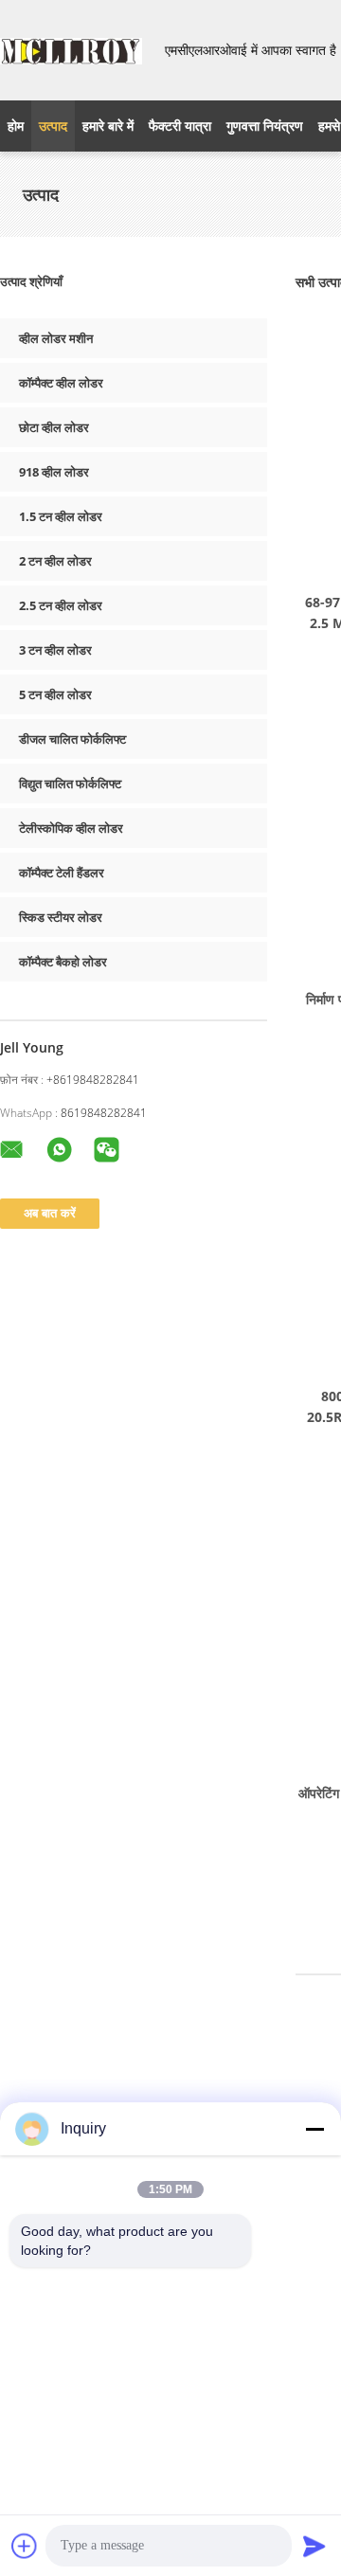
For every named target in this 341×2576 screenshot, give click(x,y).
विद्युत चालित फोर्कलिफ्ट (70, 784)
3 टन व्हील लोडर (55, 650)
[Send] (314, 2546)
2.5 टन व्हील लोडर (61, 605)
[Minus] (314, 2129)
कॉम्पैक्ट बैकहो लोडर (63, 962)
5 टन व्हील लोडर (55, 694)
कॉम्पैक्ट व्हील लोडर (61, 383)
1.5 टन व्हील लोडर (61, 516)
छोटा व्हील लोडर (54, 427)
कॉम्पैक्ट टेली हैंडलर (62, 873)
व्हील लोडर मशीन (56, 338)
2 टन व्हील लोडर (55, 561)
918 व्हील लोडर (54, 472)
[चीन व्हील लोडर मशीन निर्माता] (71, 50)
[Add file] (25, 2546)
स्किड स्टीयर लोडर (61, 917)
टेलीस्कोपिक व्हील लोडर (71, 828)
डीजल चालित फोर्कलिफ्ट (72, 739)
